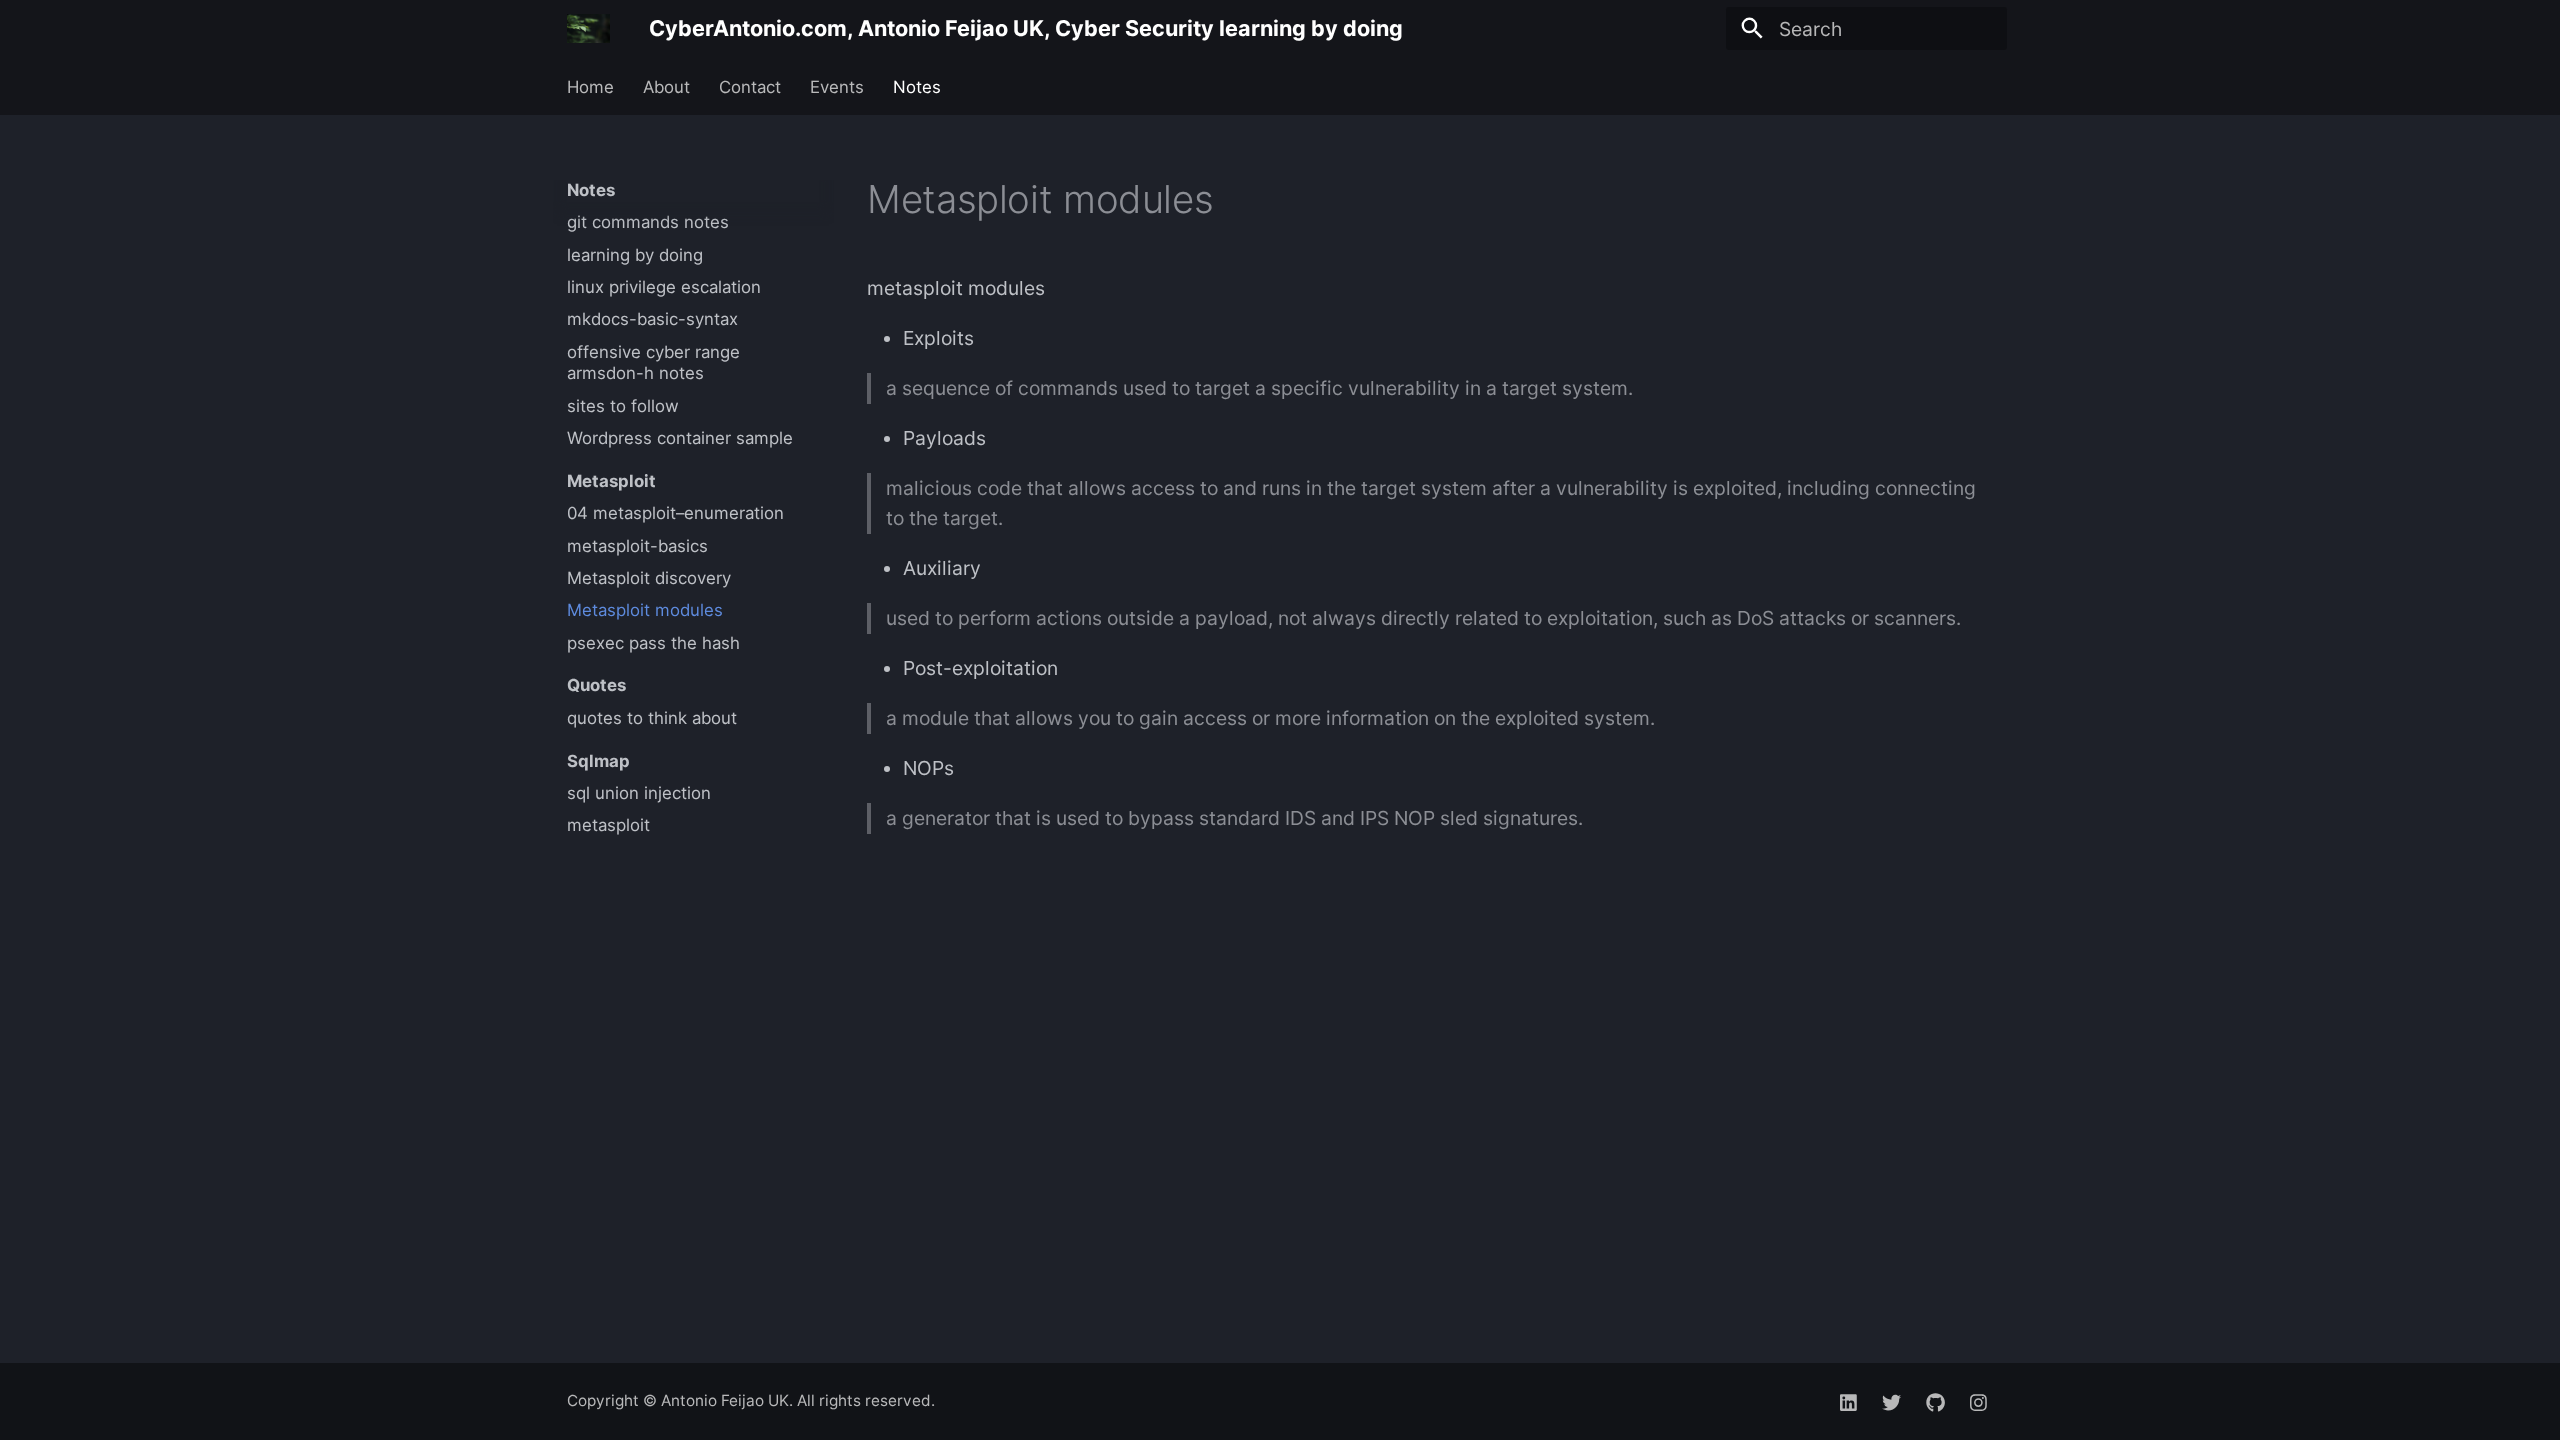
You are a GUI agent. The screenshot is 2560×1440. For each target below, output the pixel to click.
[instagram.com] (1978, 1401)
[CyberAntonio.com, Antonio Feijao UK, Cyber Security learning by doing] (589, 29)
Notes (916, 87)
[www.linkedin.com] (1849, 1401)
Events (837, 87)
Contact (750, 87)
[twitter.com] (1892, 1401)
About (666, 87)
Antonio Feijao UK (725, 1400)
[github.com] (1935, 1401)
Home (590, 87)
